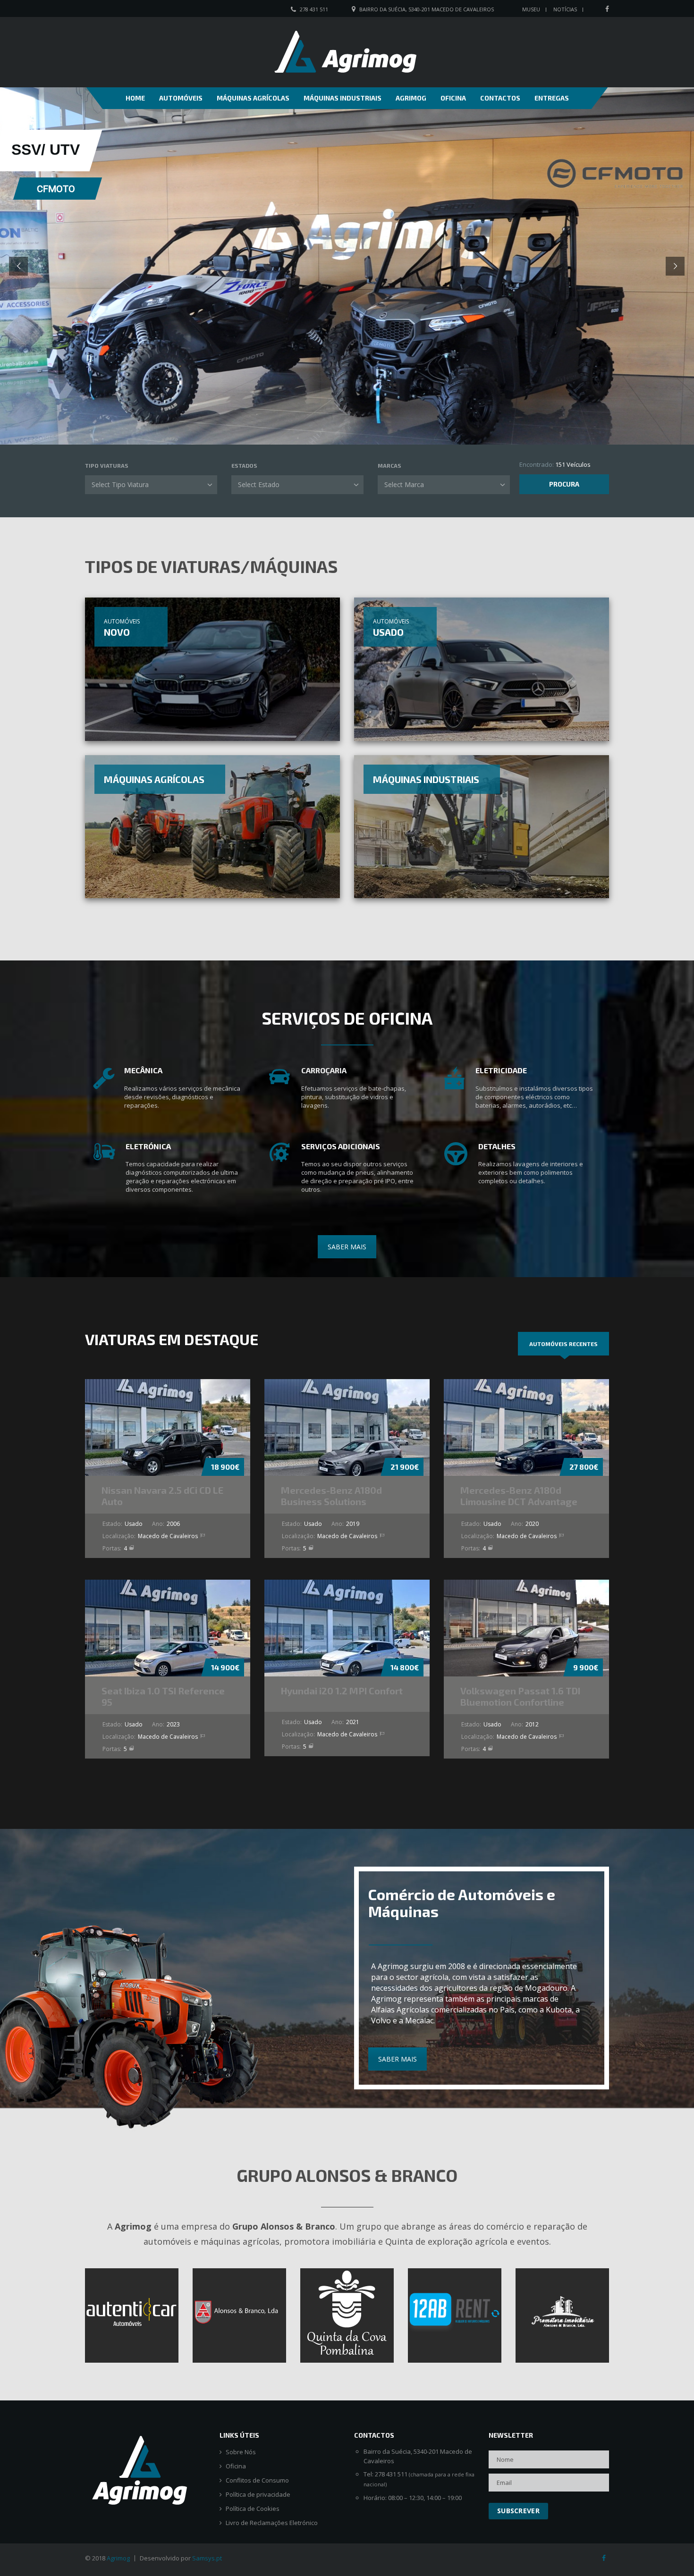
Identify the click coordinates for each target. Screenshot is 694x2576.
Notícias (565, 9)
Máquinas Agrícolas (253, 98)
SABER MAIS (347, 1247)
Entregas (552, 98)
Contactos (500, 98)
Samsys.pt (207, 2558)
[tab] (563, 1344)
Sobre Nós (241, 2452)
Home (135, 98)
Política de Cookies (253, 2509)
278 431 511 (314, 9)
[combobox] (151, 485)
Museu (531, 9)
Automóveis (181, 98)
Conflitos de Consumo (257, 2480)
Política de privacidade (258, 2495)
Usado (388, 632)
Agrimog (411, 98)
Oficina (453, 98)
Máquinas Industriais (343, 98)
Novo (117, 632)
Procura (564, 484)
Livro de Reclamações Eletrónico (272, 2523)
